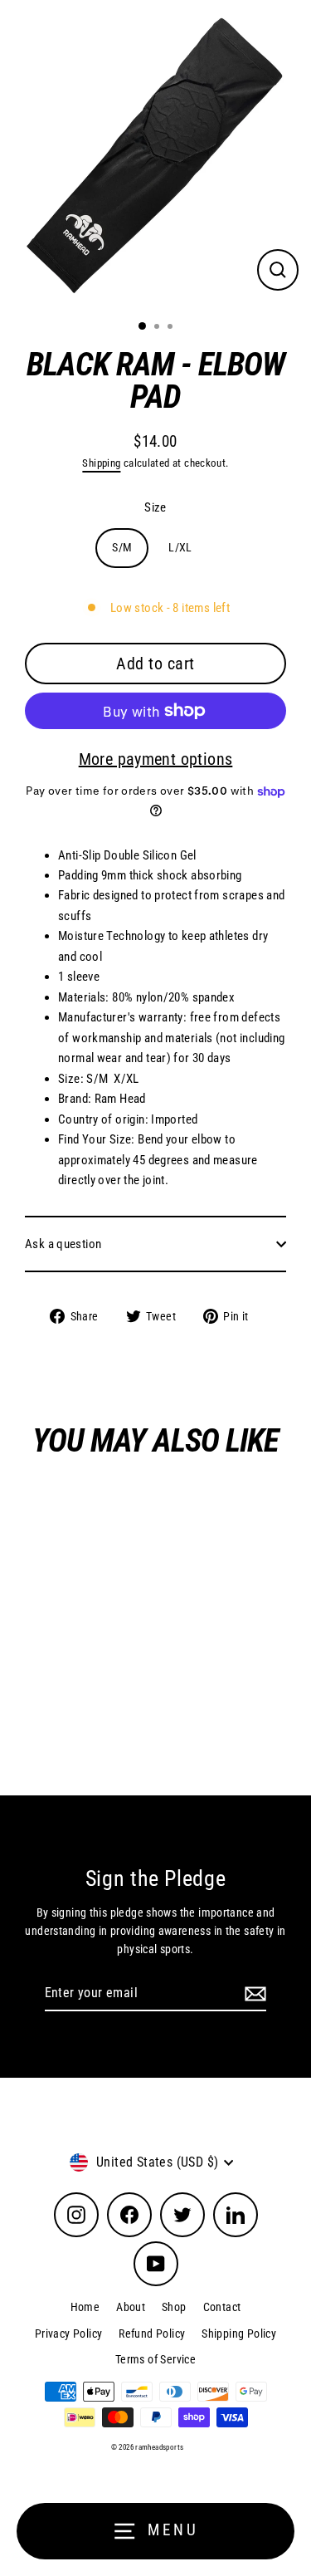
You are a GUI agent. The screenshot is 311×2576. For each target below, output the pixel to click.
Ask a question (63, 1244)
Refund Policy (152, 2334)
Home (85, 2307)
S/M (122, 547)
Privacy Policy (68, 2334)
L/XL (180, 547)
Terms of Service (155, 2359)
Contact (222, 2307)
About (131, 2307)
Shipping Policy (239, 2334)
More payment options (156, 759)
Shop (174, 2307)
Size (155, 507)
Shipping (101, 463)
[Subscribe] (253, 1994)
